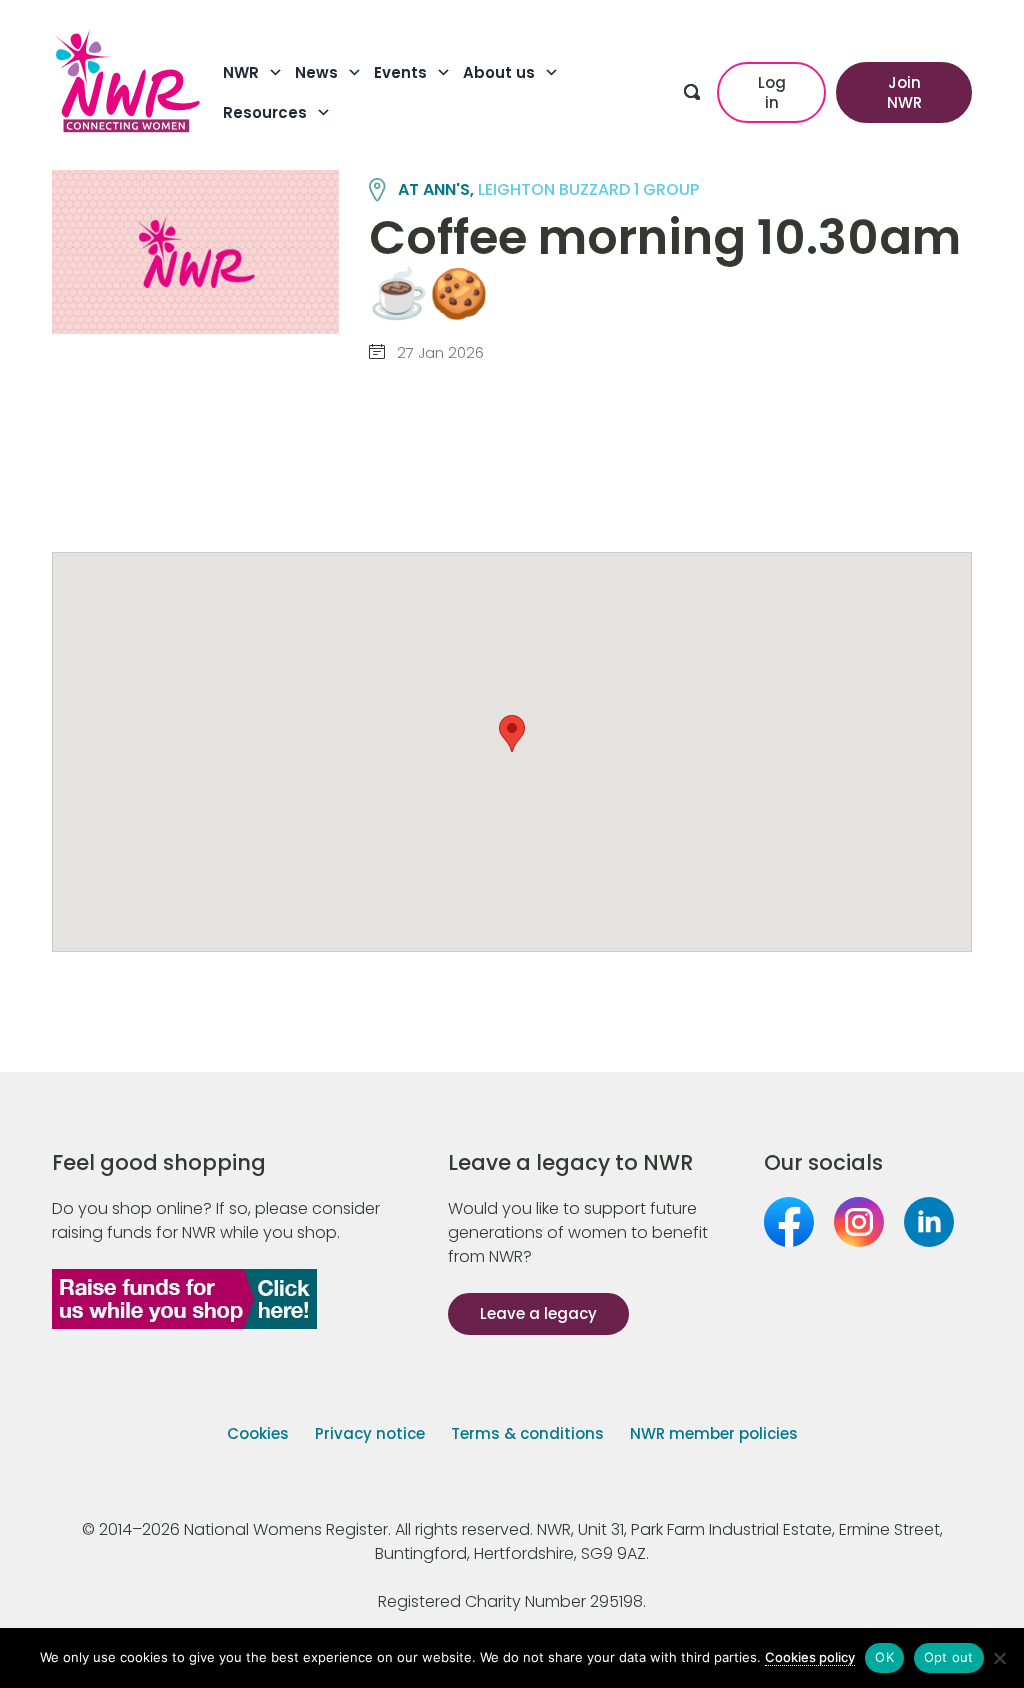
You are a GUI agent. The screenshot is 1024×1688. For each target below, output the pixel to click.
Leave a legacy (538, 1313)
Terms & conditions (527, 1433)
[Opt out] (999, 1658)
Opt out (949, 1657)
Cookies (258, 1433)
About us (499, 72)
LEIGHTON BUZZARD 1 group (588, 189)
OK (884, 1657)
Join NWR (904, 92)
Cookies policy (810, 1657)
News (316, 72)
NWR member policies (714, 1433)
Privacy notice (370, 1433)
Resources (265, 112)
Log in (772, 92)
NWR (241, 72)
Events (400, 72)
